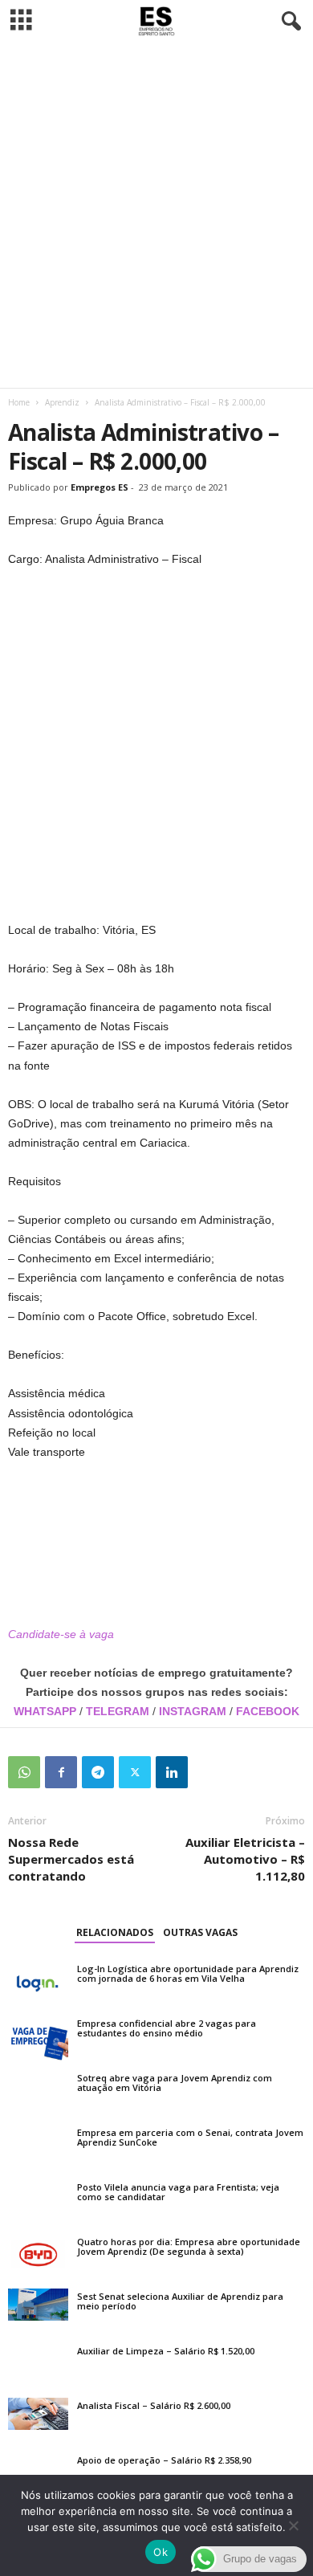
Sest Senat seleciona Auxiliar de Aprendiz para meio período (180, 2301)
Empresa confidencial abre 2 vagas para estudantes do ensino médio (167, 2028)
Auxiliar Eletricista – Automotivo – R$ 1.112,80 (245, 1859)
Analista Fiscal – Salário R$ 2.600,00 (154, 2405)
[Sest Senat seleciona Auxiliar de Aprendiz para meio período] (38, 2305)
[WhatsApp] (24, 1772)
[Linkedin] (172, 1772)
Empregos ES (100, 487)
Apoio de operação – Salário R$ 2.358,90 (164, 2460)
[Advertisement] (156, 215)
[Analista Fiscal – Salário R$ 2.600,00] (38, 2414)
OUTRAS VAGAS (200, 1932)
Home (19, 402)
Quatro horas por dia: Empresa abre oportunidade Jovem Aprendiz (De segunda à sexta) (189, 2246)
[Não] (293, 2525)
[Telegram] (98, 1772)
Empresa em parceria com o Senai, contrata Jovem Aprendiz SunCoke (190, 2137)
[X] (135, 1772)
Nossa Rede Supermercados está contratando (71, 1859)
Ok (161, 2552)
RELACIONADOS (115, 1932)
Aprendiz (62, 402)
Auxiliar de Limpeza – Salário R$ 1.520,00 (166, 2351)
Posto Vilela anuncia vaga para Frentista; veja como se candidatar (178, 2192)
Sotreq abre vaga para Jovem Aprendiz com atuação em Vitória (175, 2083)
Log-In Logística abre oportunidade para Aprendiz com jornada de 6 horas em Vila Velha (188, 1973)
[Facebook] (61, 1772)
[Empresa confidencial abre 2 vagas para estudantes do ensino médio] (38, 2038)
